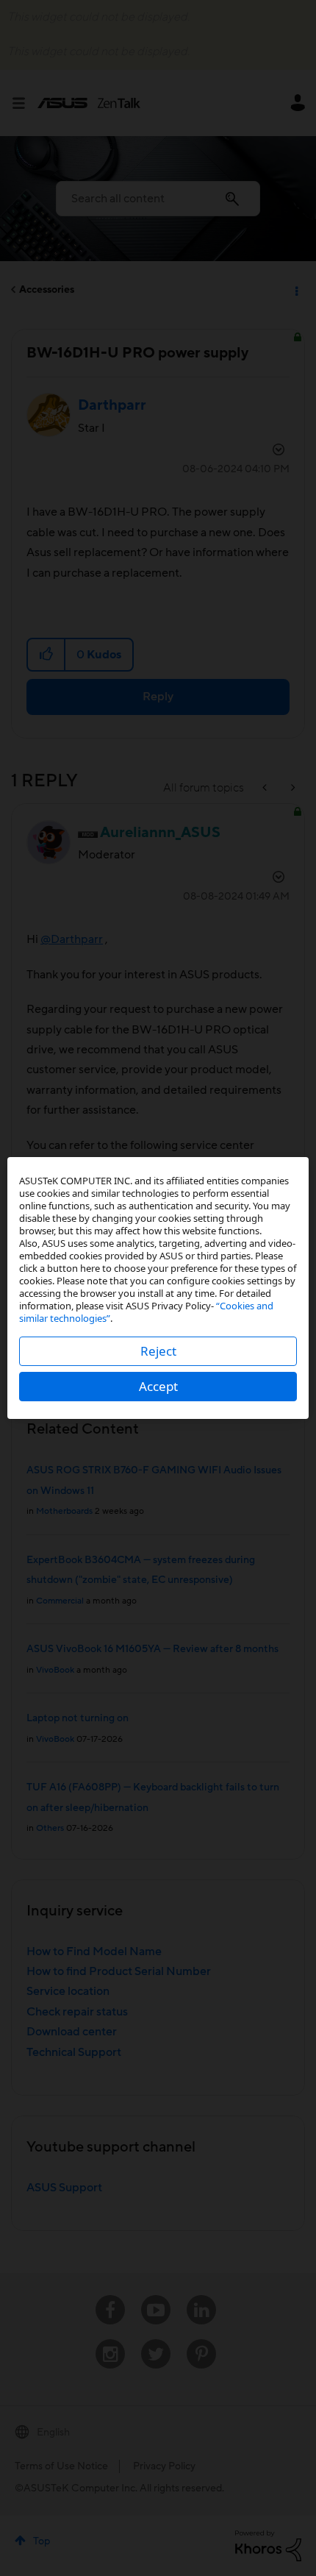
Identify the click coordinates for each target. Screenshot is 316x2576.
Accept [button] (158, 1386)
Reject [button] (158, 1351)
